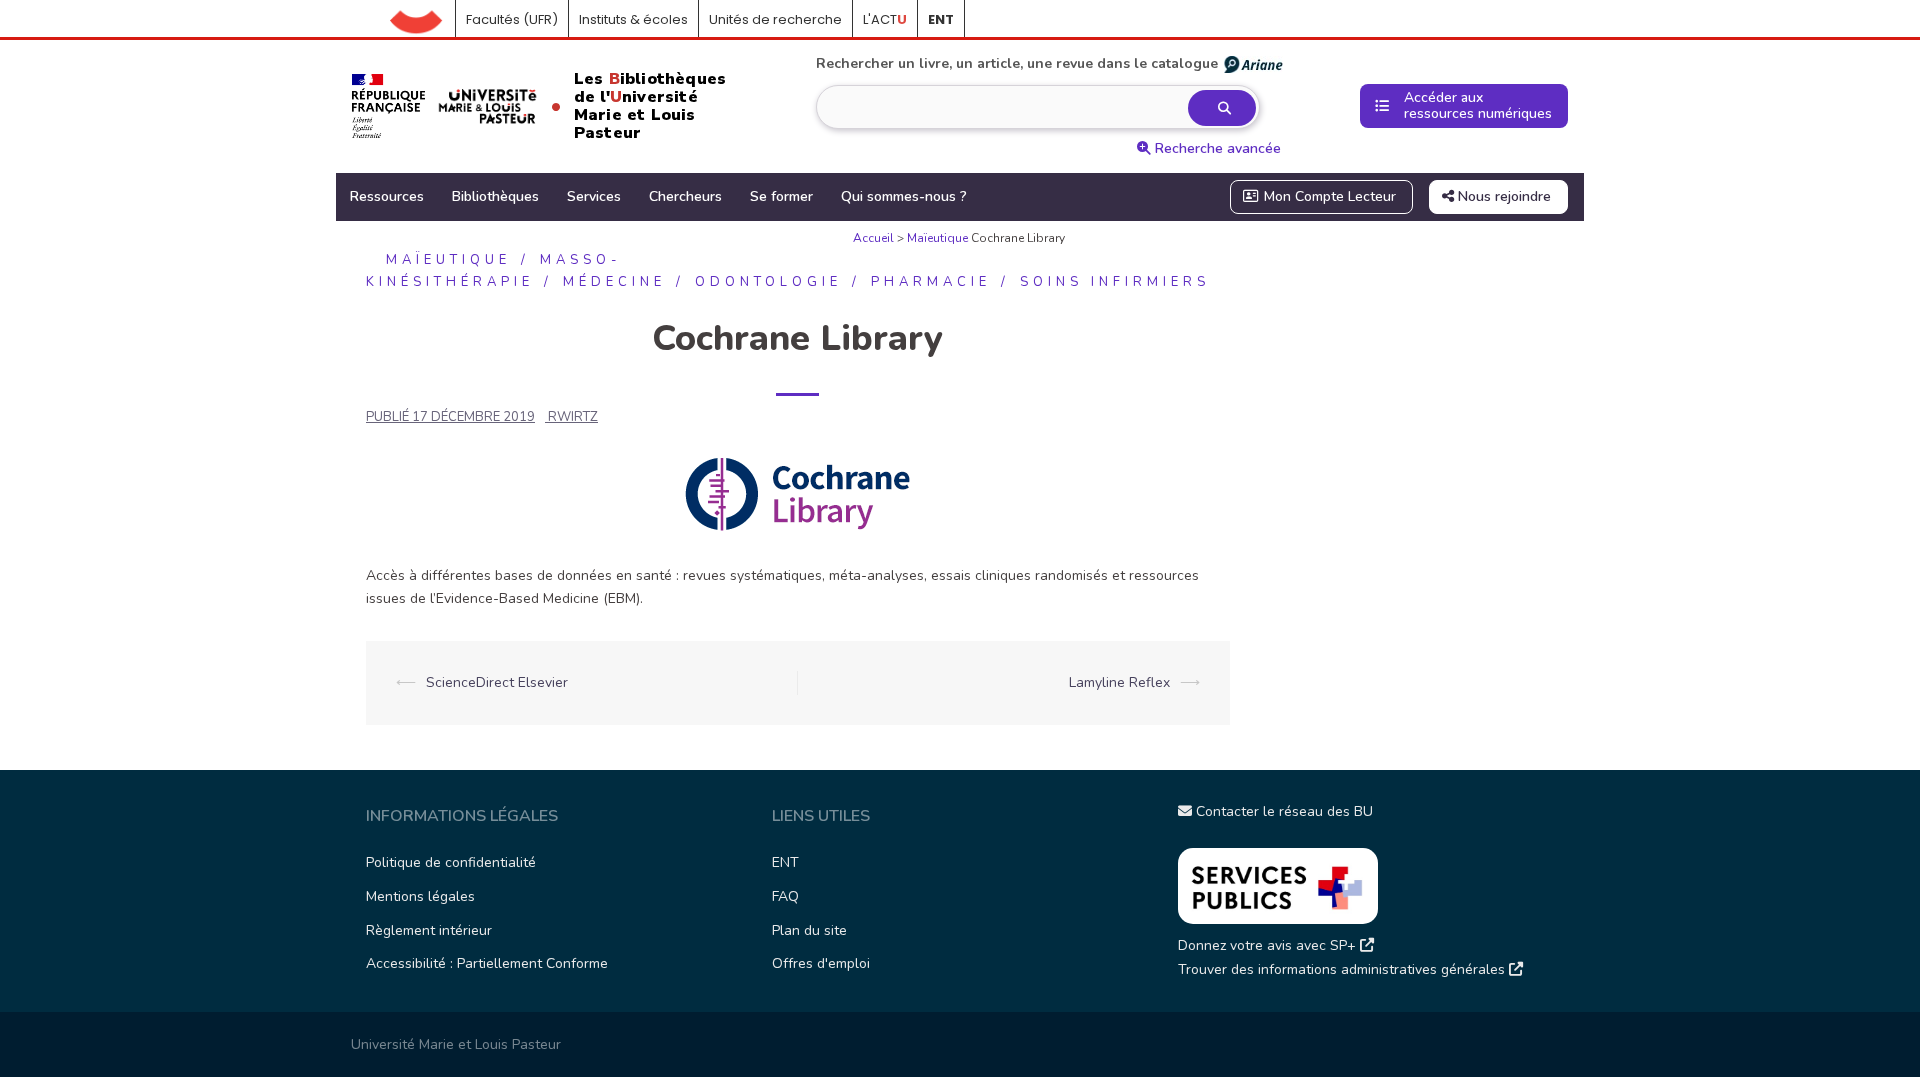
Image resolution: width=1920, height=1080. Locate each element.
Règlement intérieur (429, 930)
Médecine (614, 282)
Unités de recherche (775, 19)
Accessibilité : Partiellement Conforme (487, 963)
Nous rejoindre (1502, 196)
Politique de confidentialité (451, 862)
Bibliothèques (495, 196)
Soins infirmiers (1115, 282)
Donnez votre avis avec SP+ (1269, 945)
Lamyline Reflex (1119, 682)
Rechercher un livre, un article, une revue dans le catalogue (1017, 63)
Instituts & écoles (633, 19)
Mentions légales (420, 896)
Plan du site (809, 930)
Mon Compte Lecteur (1328, 196)
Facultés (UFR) (512, 19)
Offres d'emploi (821, 963)
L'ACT (885, 19)
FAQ (785, 896)
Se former (781, 196)
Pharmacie (931, 282)
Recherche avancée (1216, 148)
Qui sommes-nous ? (904, 196)
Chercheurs (685, 196)
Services (594, 196)
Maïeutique (937, 238)
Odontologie (768, 282)
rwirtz (573, 417)
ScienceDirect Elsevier (497, 682)
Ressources (387, 196)
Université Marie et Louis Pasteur (456, 1044)
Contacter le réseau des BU (1282, 811)
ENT (785, 862)
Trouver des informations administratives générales (1343, 969)
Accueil (423, 20)
